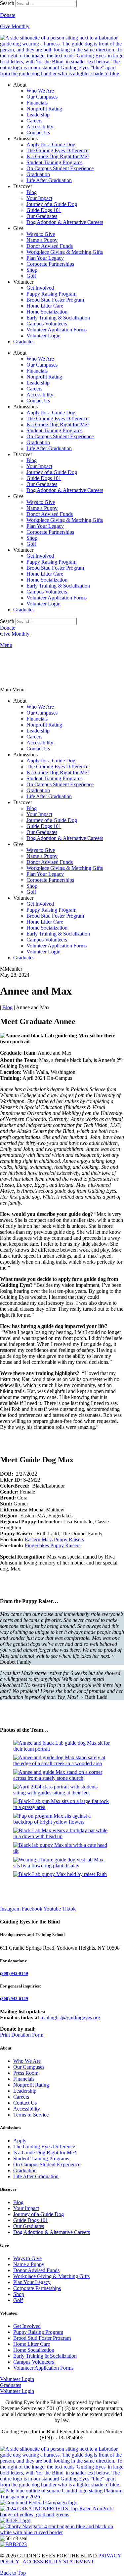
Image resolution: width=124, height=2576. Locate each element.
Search (7, 3)
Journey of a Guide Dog (52, 204)
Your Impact (39, 198)
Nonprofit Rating (44, 109)
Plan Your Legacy (45, 258)
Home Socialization (47, 312)
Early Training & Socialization (58, 318)
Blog (32, 192)
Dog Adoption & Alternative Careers (65, 222)
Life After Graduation (49, 180)
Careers (34, 121)
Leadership (38, 115)
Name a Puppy (42, 240)
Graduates (24, 342)
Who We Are (40, 91)
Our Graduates (42, 216)
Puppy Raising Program (51, 294)
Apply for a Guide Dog (51, 144)
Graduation (38, 174)
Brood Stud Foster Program (55, 300)
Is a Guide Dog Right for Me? (58, 156)
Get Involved (40, 288)
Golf (31, 276)
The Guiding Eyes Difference (57, 150)
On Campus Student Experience (60, 168)
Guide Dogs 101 (44, 210)
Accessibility (40, 127)
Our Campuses (42, 97)
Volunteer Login (43, 336)
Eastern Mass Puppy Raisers (54, 1539)
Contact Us (38, 133)
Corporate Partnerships (50, 264)
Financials (37, 103)
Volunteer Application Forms (57, 330)
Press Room (26, 2073)
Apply (20, 2141)
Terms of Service (31, 2115)
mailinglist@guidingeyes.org (70, 2018)
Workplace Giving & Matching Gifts (65, 252)
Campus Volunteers (47, 324)
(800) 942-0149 (14, 1973)
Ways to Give (41, 234)
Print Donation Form (22, 2035)
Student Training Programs (54, 162)
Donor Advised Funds (50, 246)
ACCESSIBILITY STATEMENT (58, 2562)
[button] (62, 690)
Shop (32, 270)
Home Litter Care (45, 306)
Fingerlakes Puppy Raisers (53, 1545)
